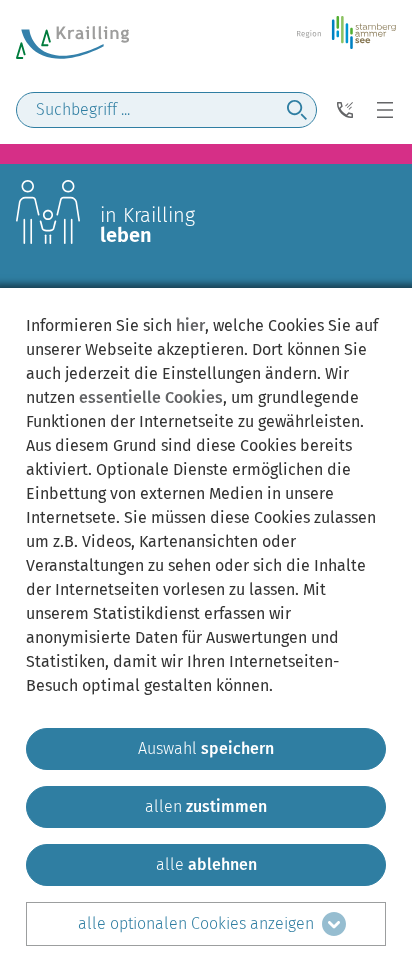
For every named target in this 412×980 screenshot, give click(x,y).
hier (190, 325)
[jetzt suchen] (297, 110)
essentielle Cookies (151, 397)
